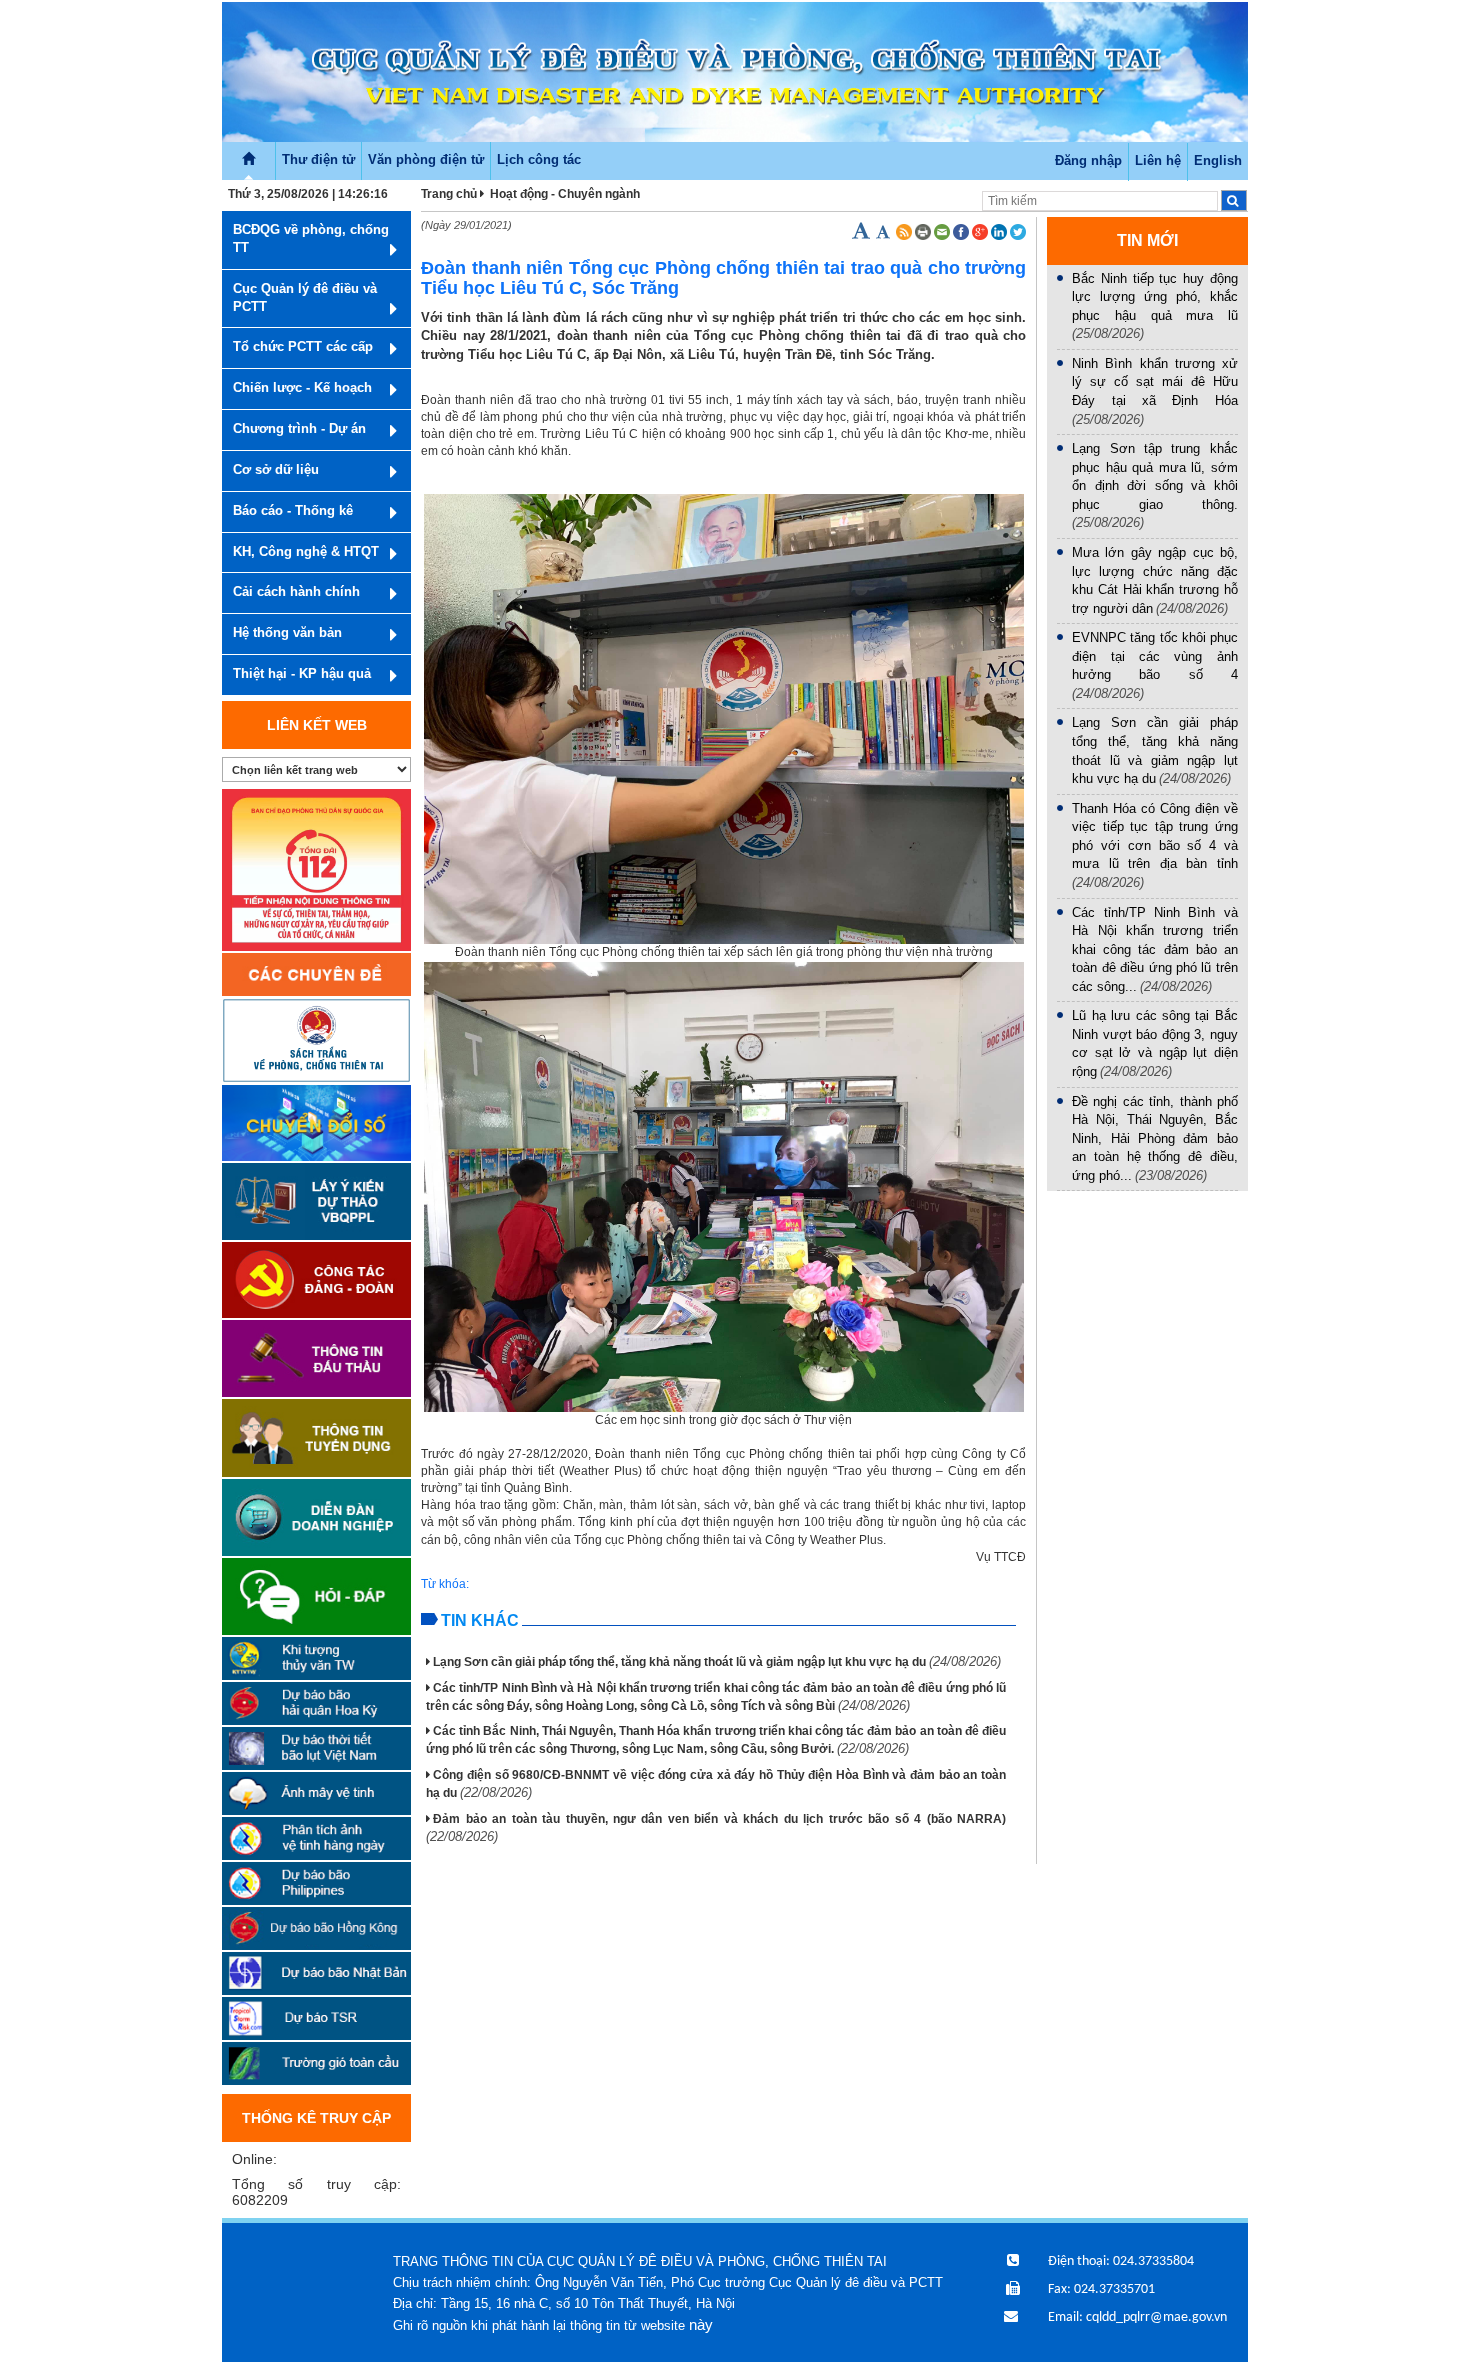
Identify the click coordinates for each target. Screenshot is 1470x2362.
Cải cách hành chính (296, 592)
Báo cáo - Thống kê (293, 511)
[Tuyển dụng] (316, 1437)
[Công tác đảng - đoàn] (316, 1280)
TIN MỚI (1147, 240)
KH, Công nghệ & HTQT (306, 552)
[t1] (316, 1793)
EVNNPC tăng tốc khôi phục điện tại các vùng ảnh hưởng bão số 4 (1155, 656)
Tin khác (480, 1620)
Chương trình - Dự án (299, 429)
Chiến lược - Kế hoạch (302, 388)
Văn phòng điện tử (426, 160)
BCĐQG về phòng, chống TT (311, 239)
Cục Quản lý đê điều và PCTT (305, 298)
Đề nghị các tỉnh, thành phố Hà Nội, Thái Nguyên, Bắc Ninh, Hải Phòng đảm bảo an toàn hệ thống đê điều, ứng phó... (1155, 1138)
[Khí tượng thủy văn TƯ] (316, 1658)
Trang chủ (449, 194)
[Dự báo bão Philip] (316, 1883)
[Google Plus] (981, 233)
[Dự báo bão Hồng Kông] (316, 1928)
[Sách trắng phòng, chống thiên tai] (316, 1040)
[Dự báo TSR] (316, 2018)
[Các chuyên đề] (316, 974)
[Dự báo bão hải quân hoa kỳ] (316, 1703)
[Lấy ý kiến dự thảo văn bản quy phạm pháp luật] (316, 1201)
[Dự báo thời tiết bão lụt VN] (316, 1748)
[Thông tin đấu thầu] (316, 1358)
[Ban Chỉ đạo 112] (316, 870)
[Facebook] (962, 233)
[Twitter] (1018, 233)
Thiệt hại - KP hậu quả (302, 674)
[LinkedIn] (1000, 233)
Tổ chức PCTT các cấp (303, 347)
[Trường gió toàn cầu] (316, 2063)
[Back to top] (1412, 2304)
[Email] (943, 233)
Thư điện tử (318, 160)
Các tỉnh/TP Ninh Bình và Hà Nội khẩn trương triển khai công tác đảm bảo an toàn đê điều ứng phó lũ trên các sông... (1155, 949)
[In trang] (924, 233)
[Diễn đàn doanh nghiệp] (316, 1517)
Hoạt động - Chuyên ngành (565, 194)
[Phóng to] (862, 233)
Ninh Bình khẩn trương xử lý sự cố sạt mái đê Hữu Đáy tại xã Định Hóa (1155, 382)
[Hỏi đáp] (316, 1596)
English (1218, 161)
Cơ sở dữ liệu (276, 470)
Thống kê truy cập (316, 2118)
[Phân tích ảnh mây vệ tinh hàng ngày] (316, 1838)
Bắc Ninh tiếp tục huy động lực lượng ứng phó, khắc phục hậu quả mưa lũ (1155, 297)
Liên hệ (1158, 161)
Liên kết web (317, 725)
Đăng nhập (1088, 161)
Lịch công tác (539, 160)
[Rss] (904, 233)
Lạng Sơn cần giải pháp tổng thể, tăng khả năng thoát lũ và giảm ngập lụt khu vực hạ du (717, 1662)
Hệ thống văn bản (287, 633)
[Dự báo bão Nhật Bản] (316, 1973)
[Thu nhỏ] (884, 233)
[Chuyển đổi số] (316, 1123)
